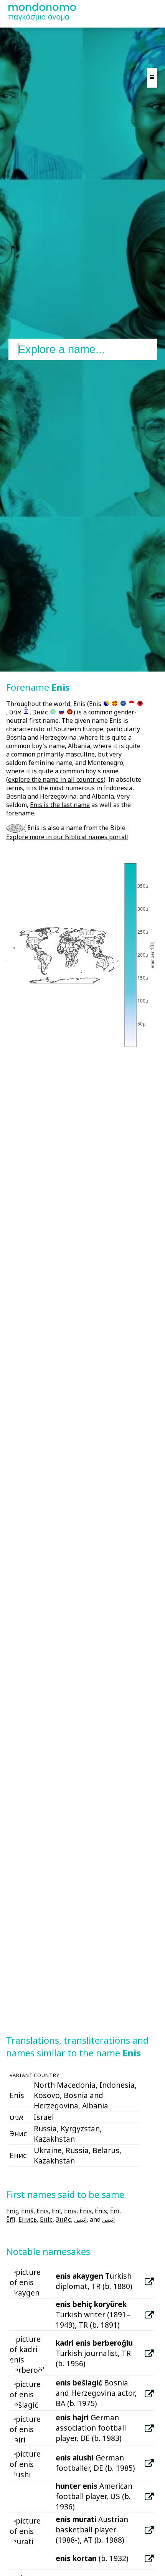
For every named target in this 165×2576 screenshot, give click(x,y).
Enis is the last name (60, 805)
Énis (101, 2211)
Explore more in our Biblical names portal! (67, 837)
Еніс (46, 2219)
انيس (108, 2219)
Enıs (70, 2211)
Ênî (115, 2211)
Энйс (63, 2219)
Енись (28, 2219)
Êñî (11, 2219)
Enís (43, 2211)
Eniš (27, 2211)
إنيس (80, 2219)
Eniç (12, 2211)
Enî (56, 2211)
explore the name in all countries (56, 779)
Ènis (86, 2211)
